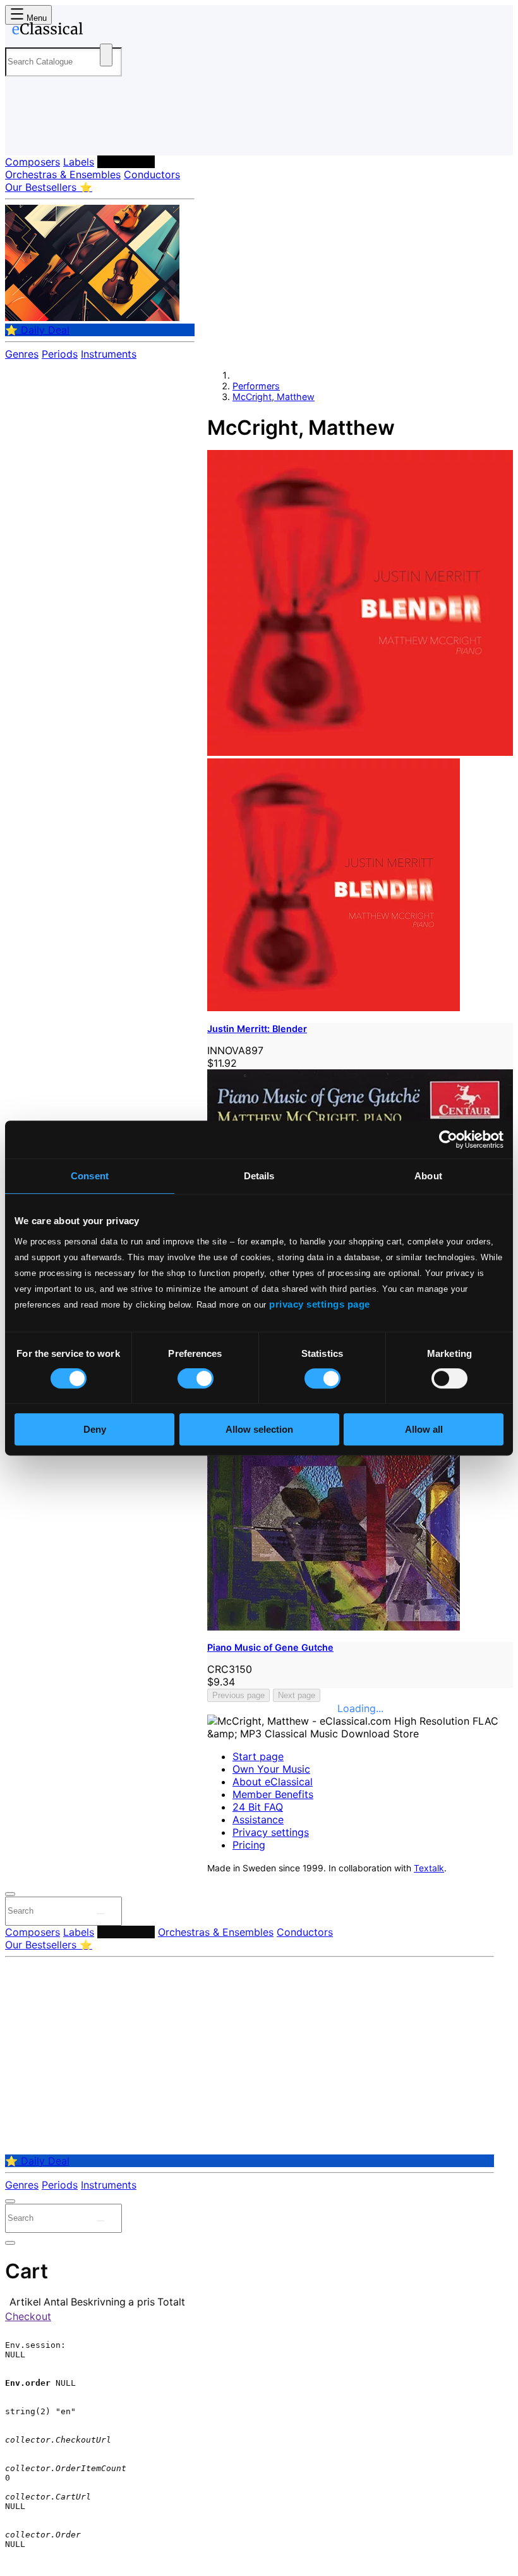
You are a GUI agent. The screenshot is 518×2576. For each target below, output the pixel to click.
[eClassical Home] (104, 31)
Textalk (429, 1868)
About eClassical (273, 1782)
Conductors (152, 174)
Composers (33, 162)
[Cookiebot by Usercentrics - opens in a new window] (448, 1139)
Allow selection (259, 1429)
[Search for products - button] (106, 55)
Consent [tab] (90, 1176)
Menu (35, 18)
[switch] (196, 1378)
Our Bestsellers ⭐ (49, 187)
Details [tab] (259, 1176)
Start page (258, 1756)
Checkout (28, 2316)
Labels (79, 162)
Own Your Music (271, 1769)
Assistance (258, 1820)
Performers (126, 162)
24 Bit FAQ (258, 1807)
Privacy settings (271, 1832)
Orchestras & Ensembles (63, 174)
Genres (22, 354)
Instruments (109, 354)
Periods (60, 354)
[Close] (10, 1894)
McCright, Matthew (274, 397)
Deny (95, 1429)
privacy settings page (320, 1304)
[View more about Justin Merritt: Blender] (360, 752)
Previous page (238, 1695)
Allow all (424, 1429)
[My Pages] (22, 136)
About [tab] (428, 1176)
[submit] (100, 1914)
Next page (297, 1695)
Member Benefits (273, 1794)
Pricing (249, 1845)
